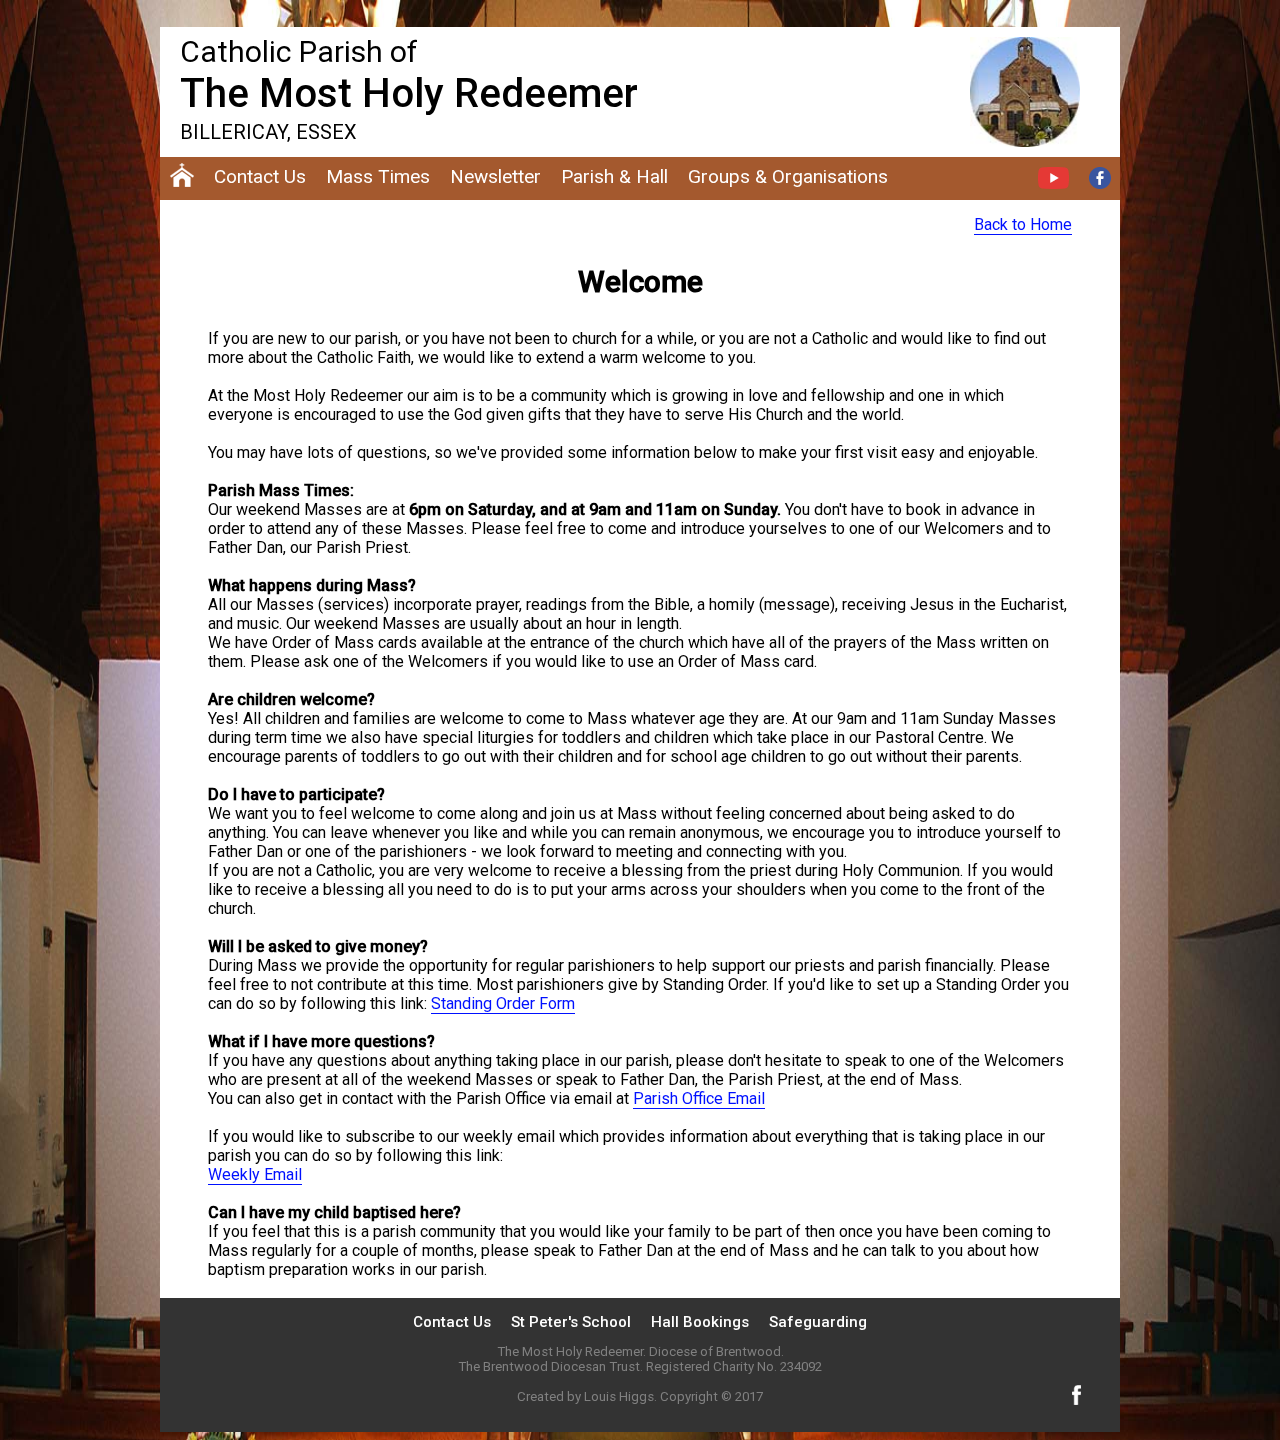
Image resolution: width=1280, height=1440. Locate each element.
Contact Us (452, 1322)
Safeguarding (818, 1322)
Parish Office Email (699, 1098)
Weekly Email (255, 1174)
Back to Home (1023, 224)
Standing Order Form (503, 1003)
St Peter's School (571, 1322)
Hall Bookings (700, 1322)
